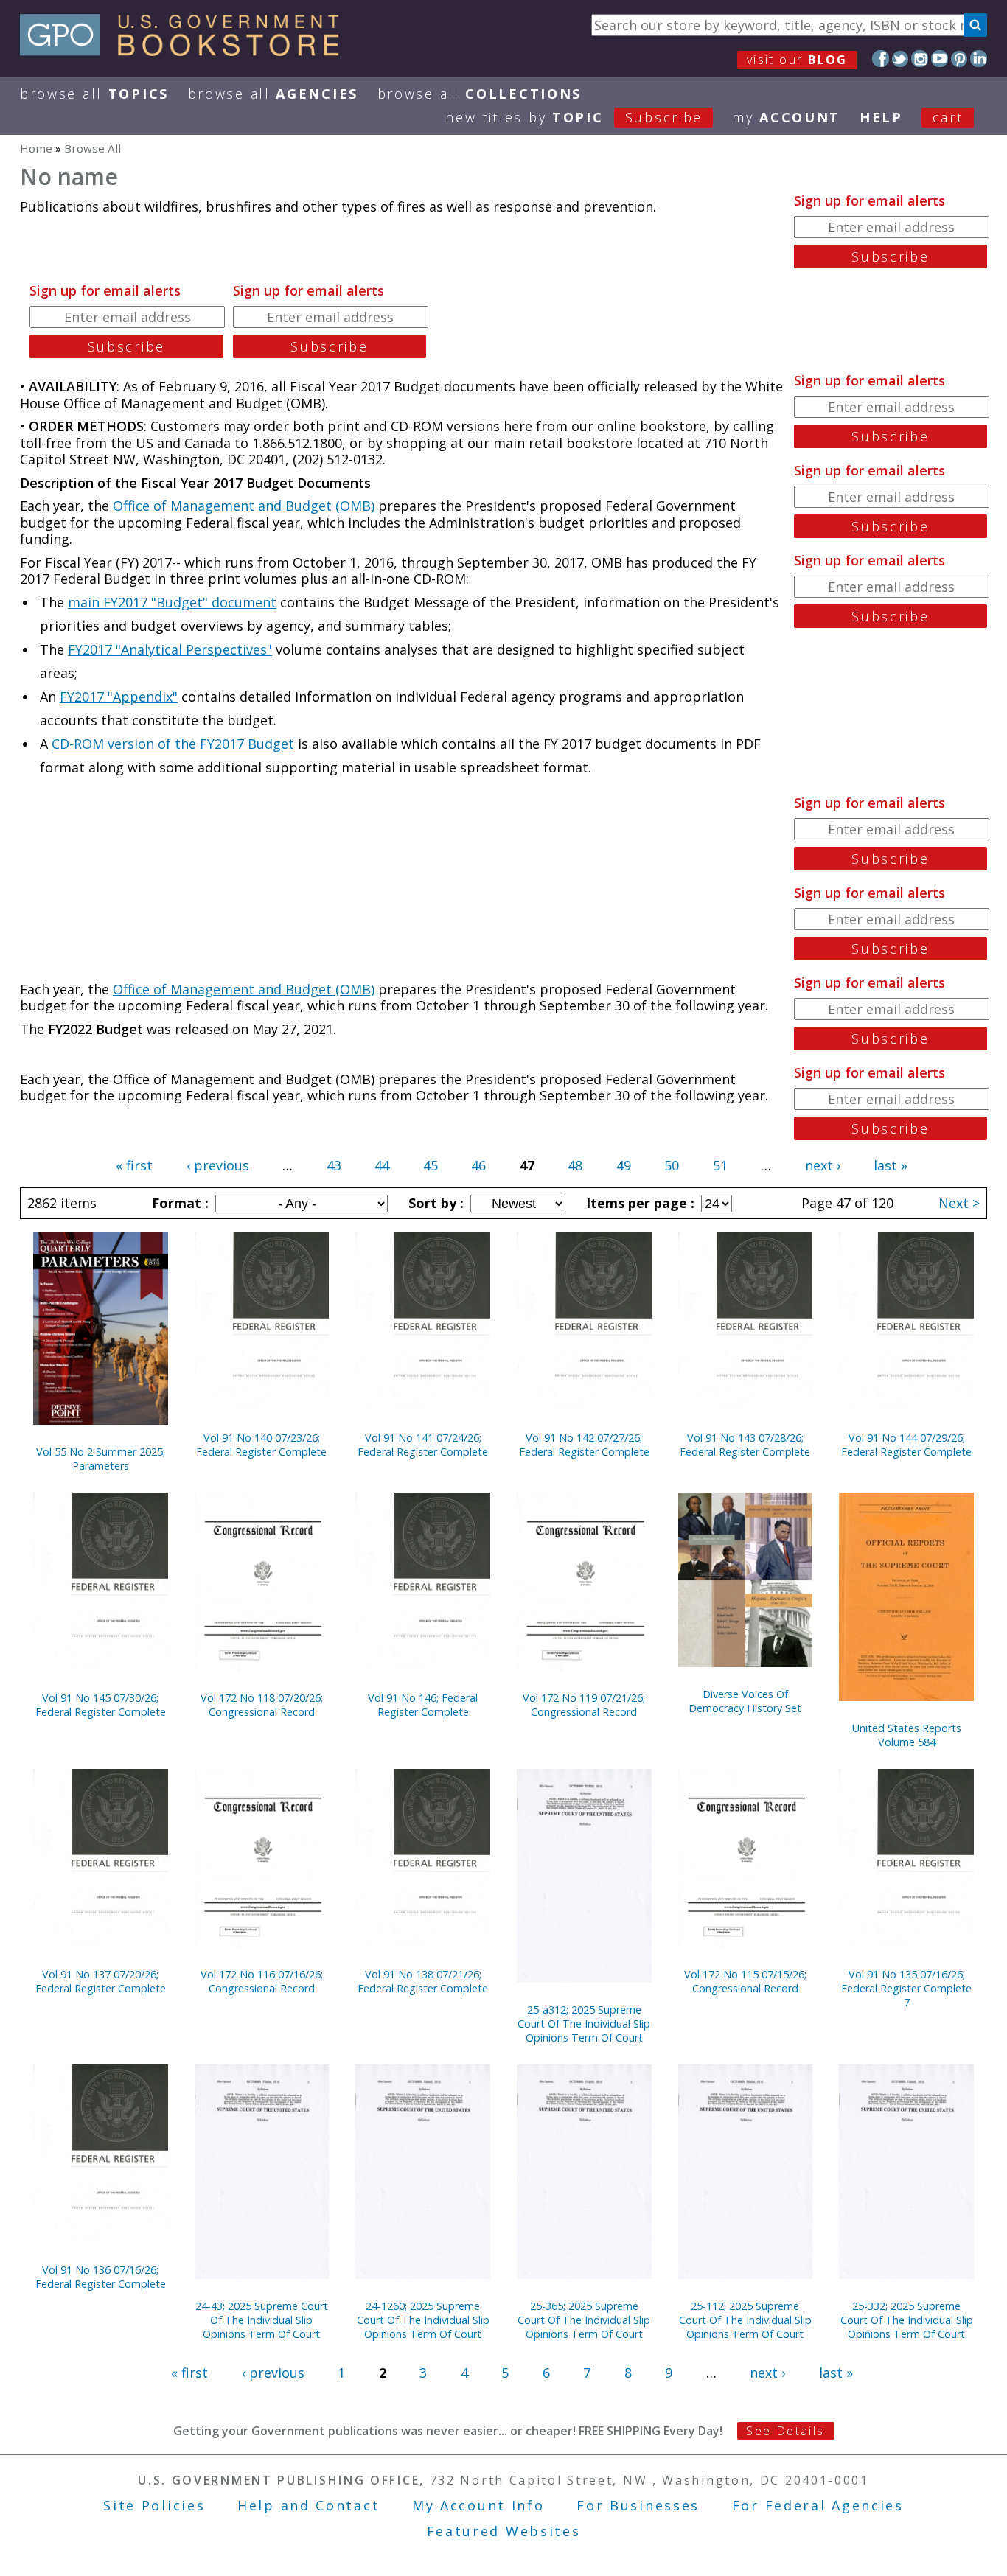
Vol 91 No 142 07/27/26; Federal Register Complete (584, 1445)
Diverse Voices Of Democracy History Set (745, 1701)
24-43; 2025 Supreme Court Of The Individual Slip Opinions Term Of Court (262, 2320)
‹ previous (218, 1165)
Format (178, 1203)
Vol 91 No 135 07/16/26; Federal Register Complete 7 (906, 1988)
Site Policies (154, 2505)
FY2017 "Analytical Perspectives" (170, 649)
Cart (948, 117)
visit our (797, 60)
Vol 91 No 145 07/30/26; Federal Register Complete (101, 1705)
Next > (959, 1203)
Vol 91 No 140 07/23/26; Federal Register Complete (261, 1445)
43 (334, 1165)
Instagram (920, 59)
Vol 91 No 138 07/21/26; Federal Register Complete (423, 1981)
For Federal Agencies (818, 2505)
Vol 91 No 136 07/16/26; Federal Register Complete (101, 2277)
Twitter (900, 59)
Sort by (434, 1203)
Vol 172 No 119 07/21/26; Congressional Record (584, 1705)
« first (134, 1165)
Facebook (881, 59)
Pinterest (959, 59)
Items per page (638, 1203)
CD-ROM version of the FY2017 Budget (173, 744)
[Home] (186, 51)
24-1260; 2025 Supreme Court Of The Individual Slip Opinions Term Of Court (423, 2320)
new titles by (574, 117)
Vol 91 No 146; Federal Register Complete (423, 1705)
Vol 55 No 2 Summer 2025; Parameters (101, 1459)
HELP (881, 117)
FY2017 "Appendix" (119, 697)
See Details (785, 2431)
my (786, 117)
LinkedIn (979, 59)
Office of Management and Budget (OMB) (244, 506)
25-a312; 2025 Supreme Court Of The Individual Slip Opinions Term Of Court (584, 2024)
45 (431, 1165)
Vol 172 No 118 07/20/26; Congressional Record (262, 1705)
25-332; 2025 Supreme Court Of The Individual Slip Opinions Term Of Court (907, 2320)
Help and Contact (309, 2505)
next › (823, 1165)
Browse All (94, 94)
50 (672, 1165)
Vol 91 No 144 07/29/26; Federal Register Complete (906, 1445)
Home (36, 148)
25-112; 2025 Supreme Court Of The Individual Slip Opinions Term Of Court (745, 2320)
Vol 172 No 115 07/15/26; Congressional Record (745, 1981)
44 (382, 1165)
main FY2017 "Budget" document (172, 602)
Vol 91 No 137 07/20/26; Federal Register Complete (101, 1981)
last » (891, 1165)
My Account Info (478, 2505)
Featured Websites (504, 2531)
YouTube (940, 59)
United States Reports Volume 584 (907, 1735)
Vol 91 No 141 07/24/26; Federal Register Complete (423, 1445)
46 (478, 1165)
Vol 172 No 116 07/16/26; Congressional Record (262, 1981)
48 (575, 1165)
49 (624, 1165)
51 (720, 1165)
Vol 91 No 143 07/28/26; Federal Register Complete (745, 1445)
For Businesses (638, 2505)
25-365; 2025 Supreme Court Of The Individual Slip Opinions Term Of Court (584, 2320)
